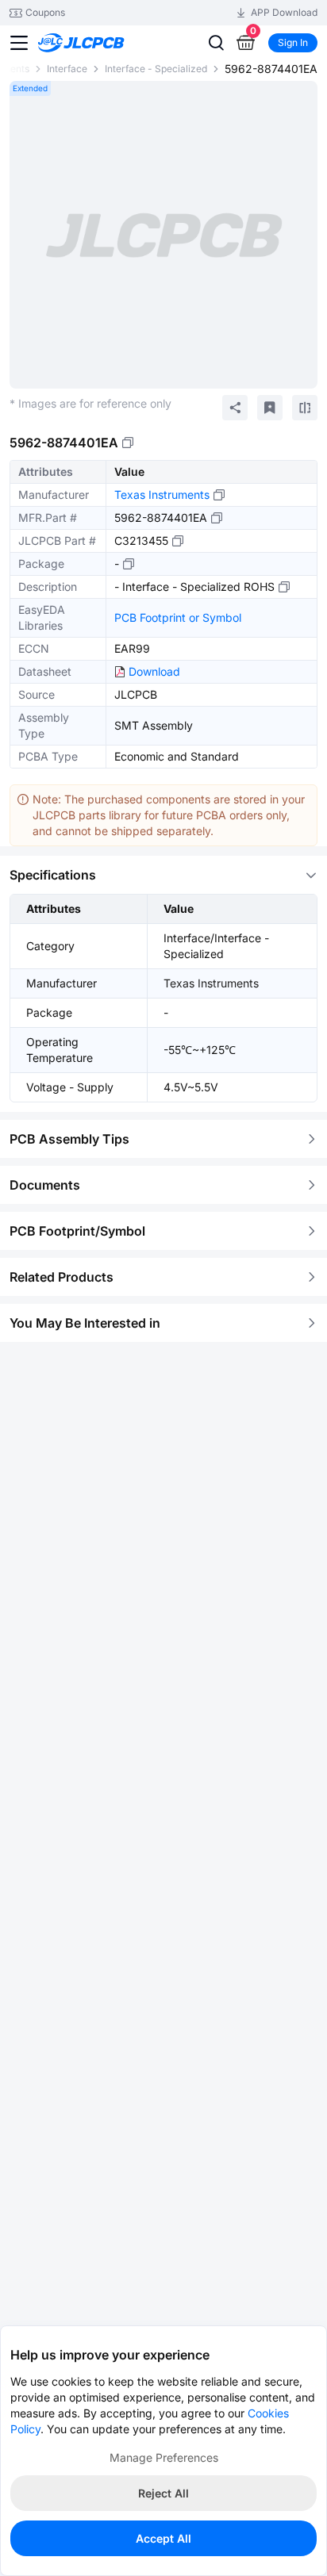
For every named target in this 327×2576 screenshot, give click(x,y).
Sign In (293, 42)
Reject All (163, 2493)
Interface (67, 69)
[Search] (216, 43)
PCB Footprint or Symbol (178, 617)
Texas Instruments (162, 494)
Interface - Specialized (156, 69)
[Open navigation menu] (19, 43)
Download (154, 671)
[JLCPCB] (99, 43)
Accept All (163, 2538)
